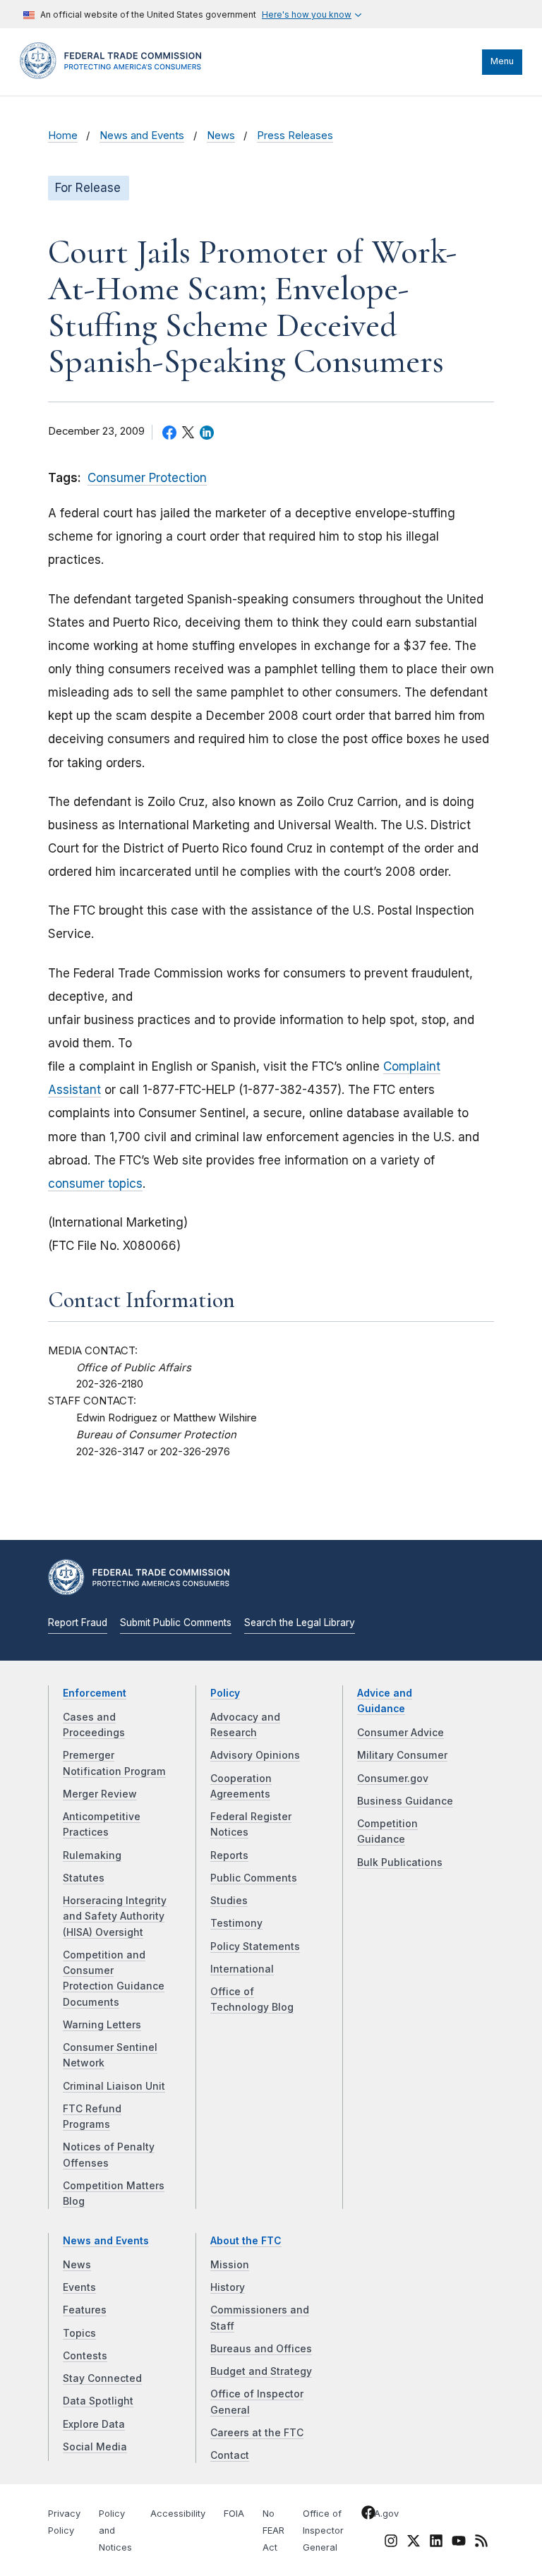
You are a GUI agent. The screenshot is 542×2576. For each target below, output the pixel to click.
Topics (79, 2333)
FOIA (234, 2514)
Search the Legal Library (300, 1623)
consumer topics (95, 1184)
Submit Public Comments (176, 1623)
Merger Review (100, 1794)
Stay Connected (102, 2378)
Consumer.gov (393, 1778)
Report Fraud (78, 1623)
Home (63, 136)
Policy (225, 1693)
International (242, 1969)
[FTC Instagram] (391, 2544)
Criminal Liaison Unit (114, 2086)
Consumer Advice (401, 1733)
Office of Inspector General (323, 2530)
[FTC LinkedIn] (436, 2544)
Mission (230, 2265)
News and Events (142, 136)
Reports (229, 1855)
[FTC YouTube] (459, 2544)
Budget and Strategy (261, 2371)
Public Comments (254, 1878)
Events (79, 2287)
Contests (85, 2356)
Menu (502, 61)
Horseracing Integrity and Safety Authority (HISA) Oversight (115, 1916)
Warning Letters (102, 2025)
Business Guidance (405, 1801)
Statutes (84, 1878)
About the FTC (246, 2241)
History (228, 2287)
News (221, 136)
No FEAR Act (273, 2530)
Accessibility (178, 2514)
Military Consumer (402, 1755)
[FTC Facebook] (368, 2515)
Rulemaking (92, 1855)
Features (85, 2310)
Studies (229, 1901)
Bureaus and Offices (261, 2349)
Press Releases (295, 136)
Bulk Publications (400, 1862)
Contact (230, 2455)
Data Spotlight (98, 2401)
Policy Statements (255, 1946)
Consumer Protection (147, 478)
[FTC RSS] (481, 2544)
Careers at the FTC (257, 2433)
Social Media (95, 2447)
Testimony (236, 1923)
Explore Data (94, 2424)
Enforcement (95, 1693)
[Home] (115, 76)
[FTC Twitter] (414, 2541)
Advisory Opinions (255, 1755)
